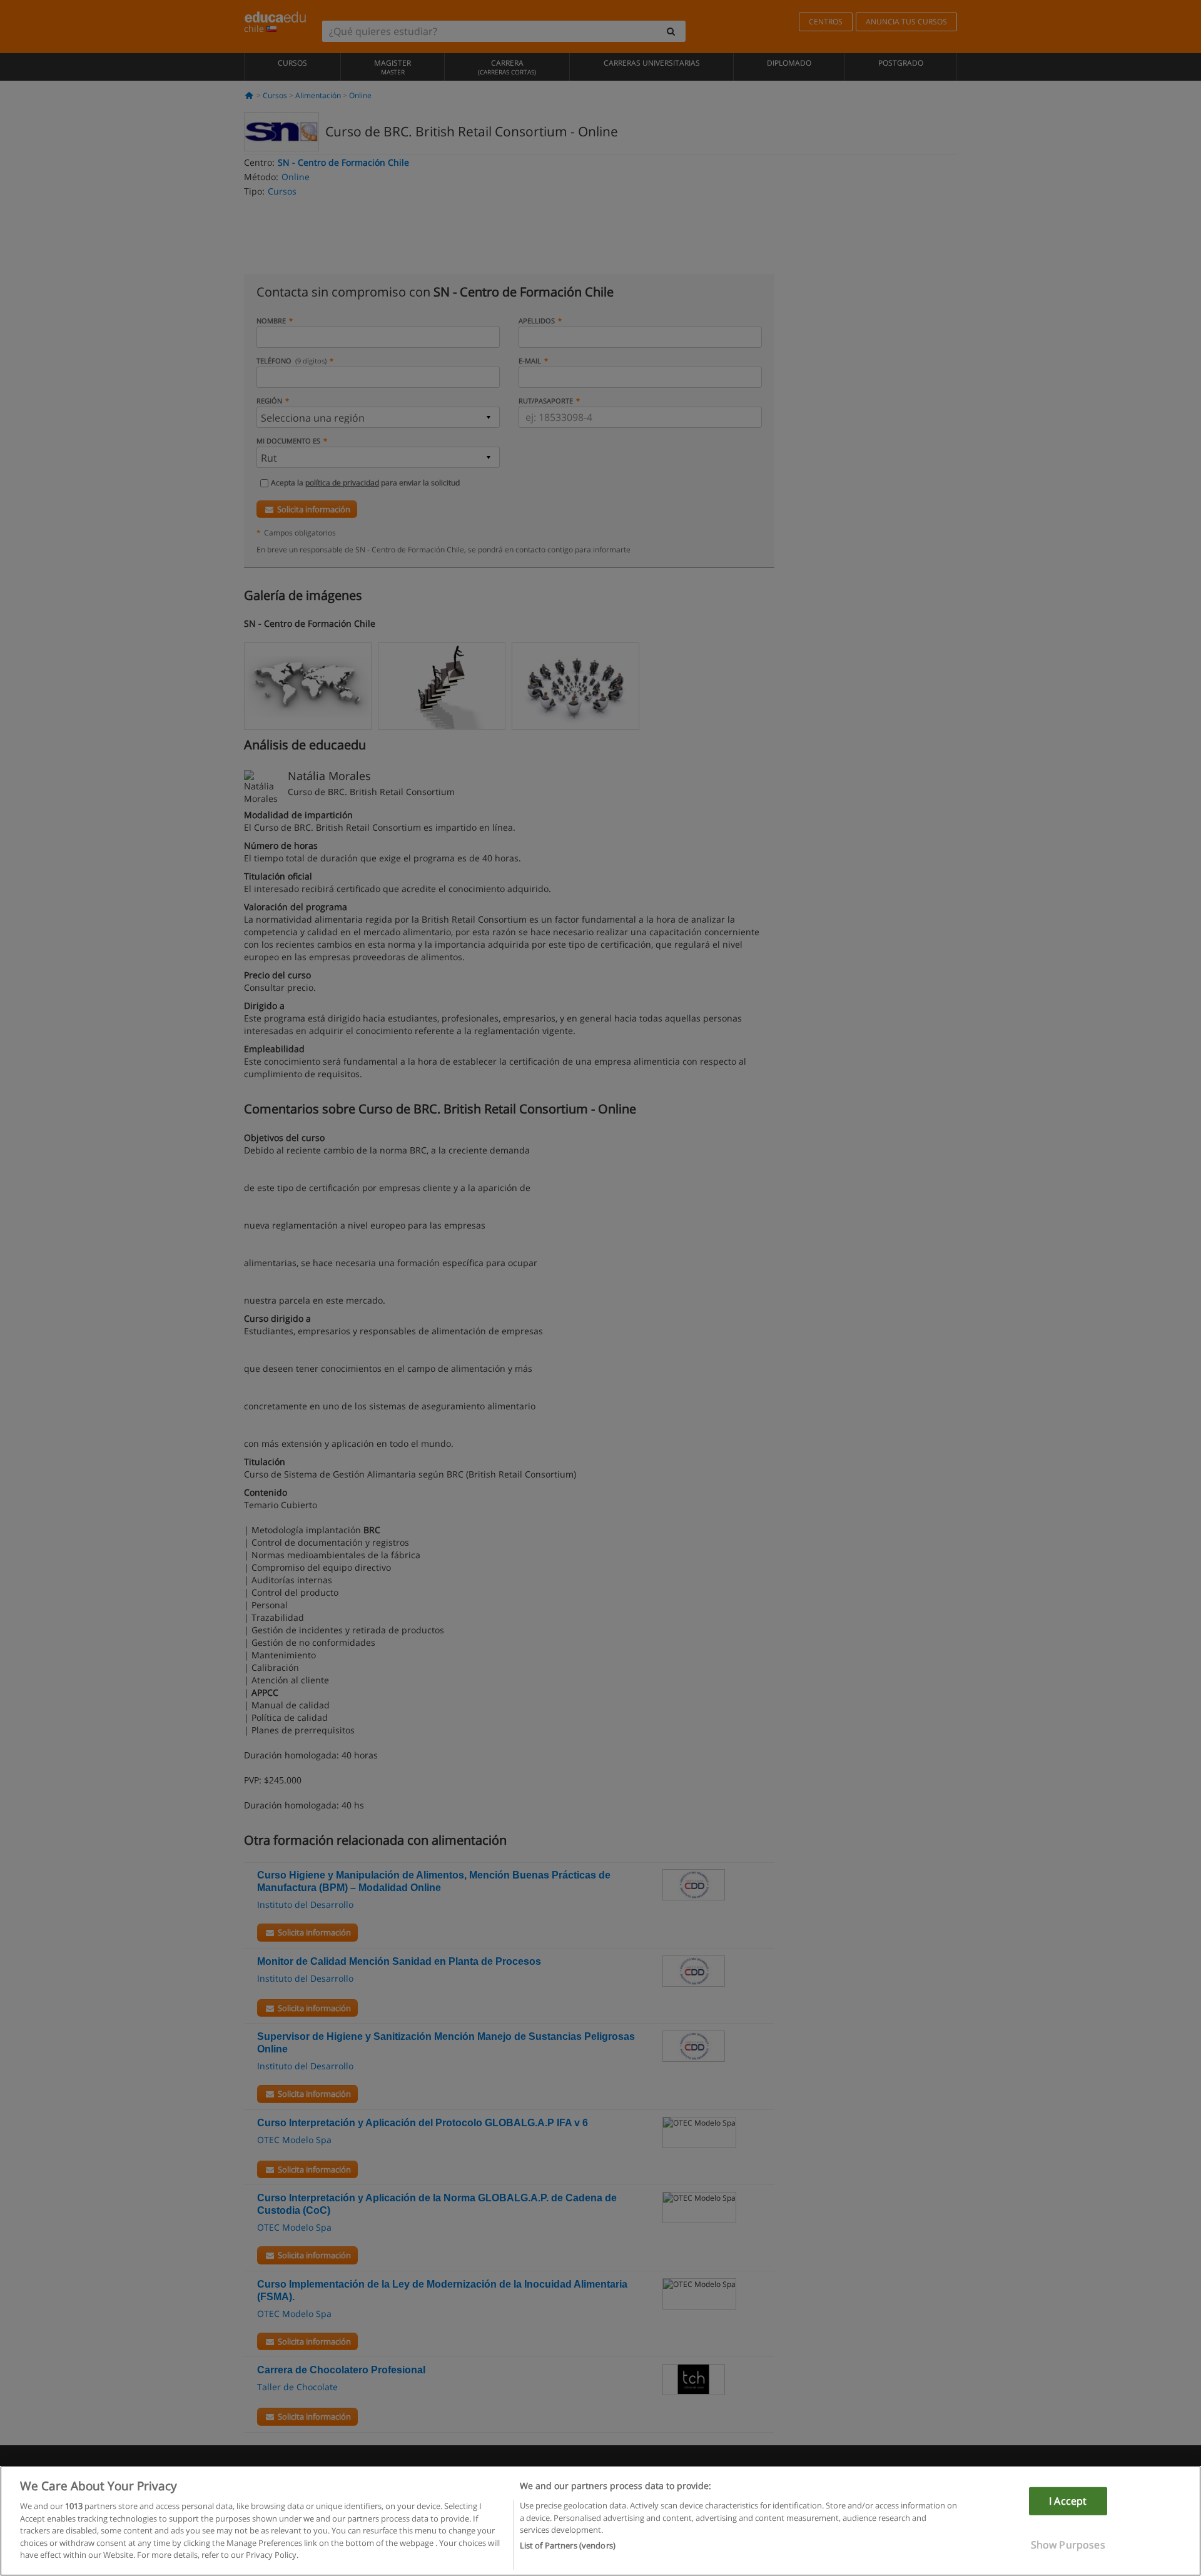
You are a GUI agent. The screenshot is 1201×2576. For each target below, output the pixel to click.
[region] (600, 2521)
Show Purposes (1068, 2545)
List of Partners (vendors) (568, 2545)
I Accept (1068, 2501)
